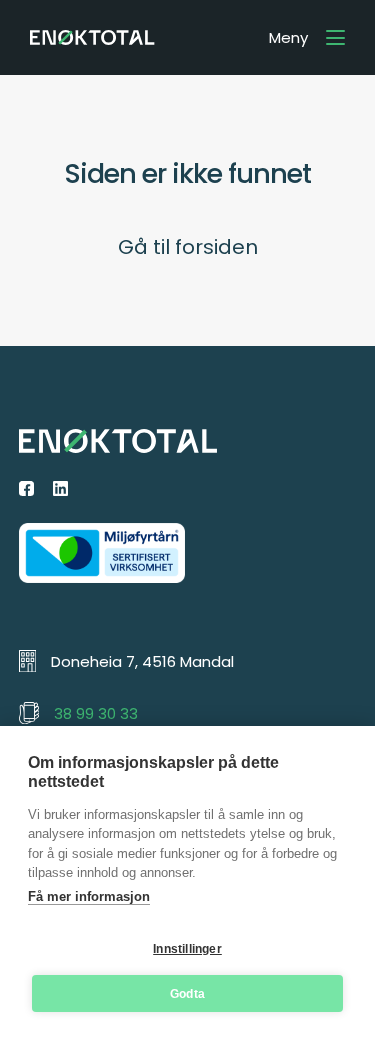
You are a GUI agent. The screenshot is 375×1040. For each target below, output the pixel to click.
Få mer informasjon (89, 896)
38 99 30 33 (96, 713)
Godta (187, 994)
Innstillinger (187, 949)
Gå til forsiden (188, 247)
